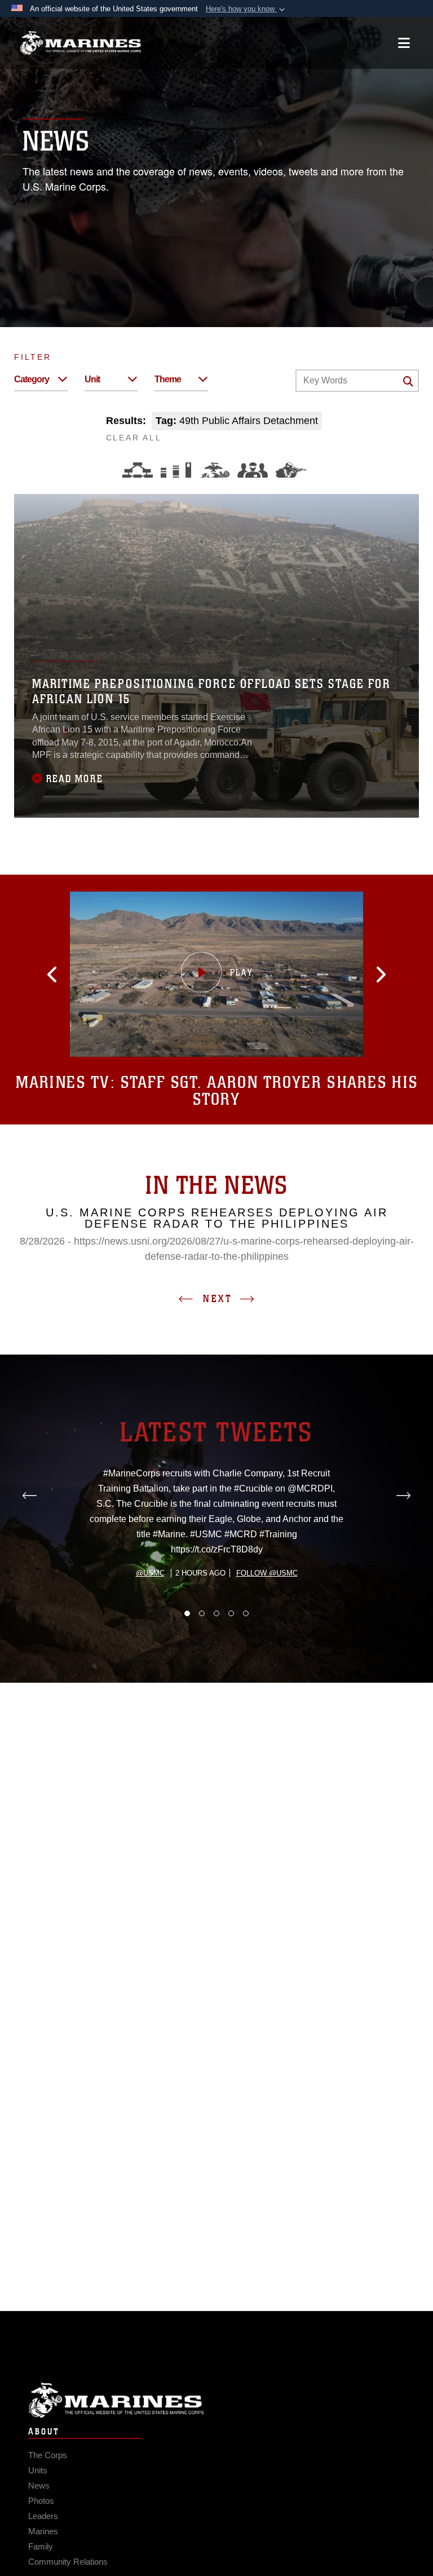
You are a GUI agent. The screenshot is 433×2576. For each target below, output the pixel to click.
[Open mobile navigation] (404, 43)
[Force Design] (138, 470)
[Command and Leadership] (253, 470)
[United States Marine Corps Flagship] (80, 43)
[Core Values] (214, 470)
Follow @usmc (267, 1573)
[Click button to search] (408, 381)
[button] (246, 9)
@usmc (150, 1573)
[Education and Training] (176, 470)
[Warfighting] (291, 470)
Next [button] (218, 1299)
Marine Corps (216, 2400)
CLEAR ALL (134, 438)
